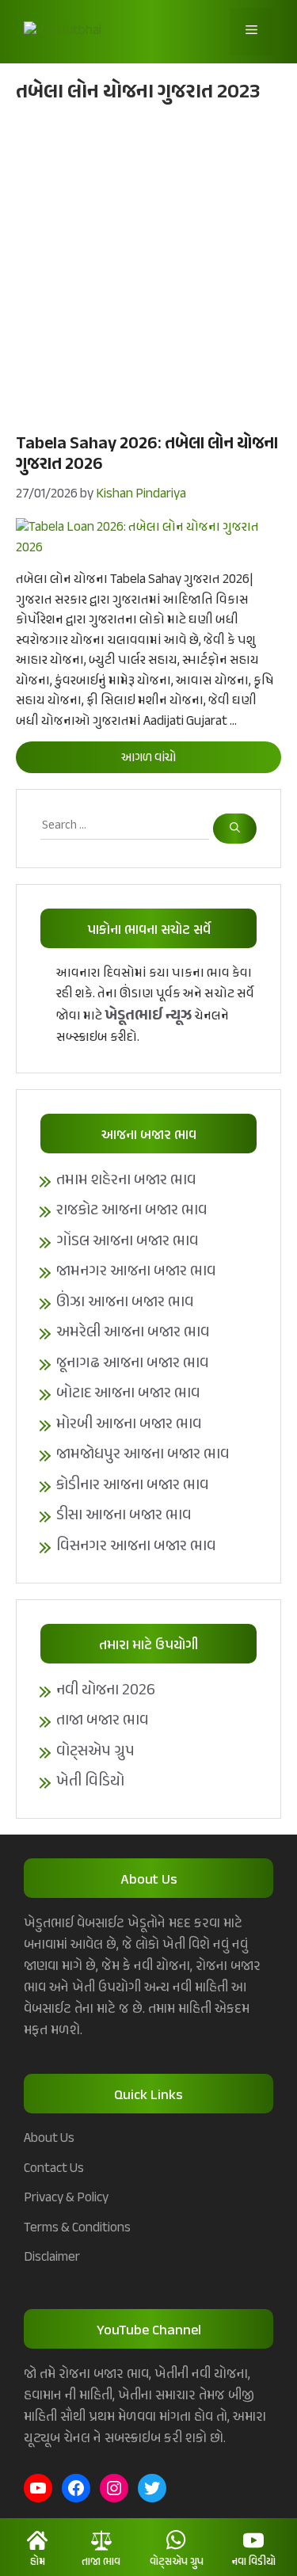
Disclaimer (52, 2258)
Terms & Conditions (77, 2228)
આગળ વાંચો (148, 758)
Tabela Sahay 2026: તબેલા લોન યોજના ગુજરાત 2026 (147, 455)
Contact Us (54, 2169)
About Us (49, 2139)
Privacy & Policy (66, 2198)
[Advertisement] (148, 266)
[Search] (235, 829)
